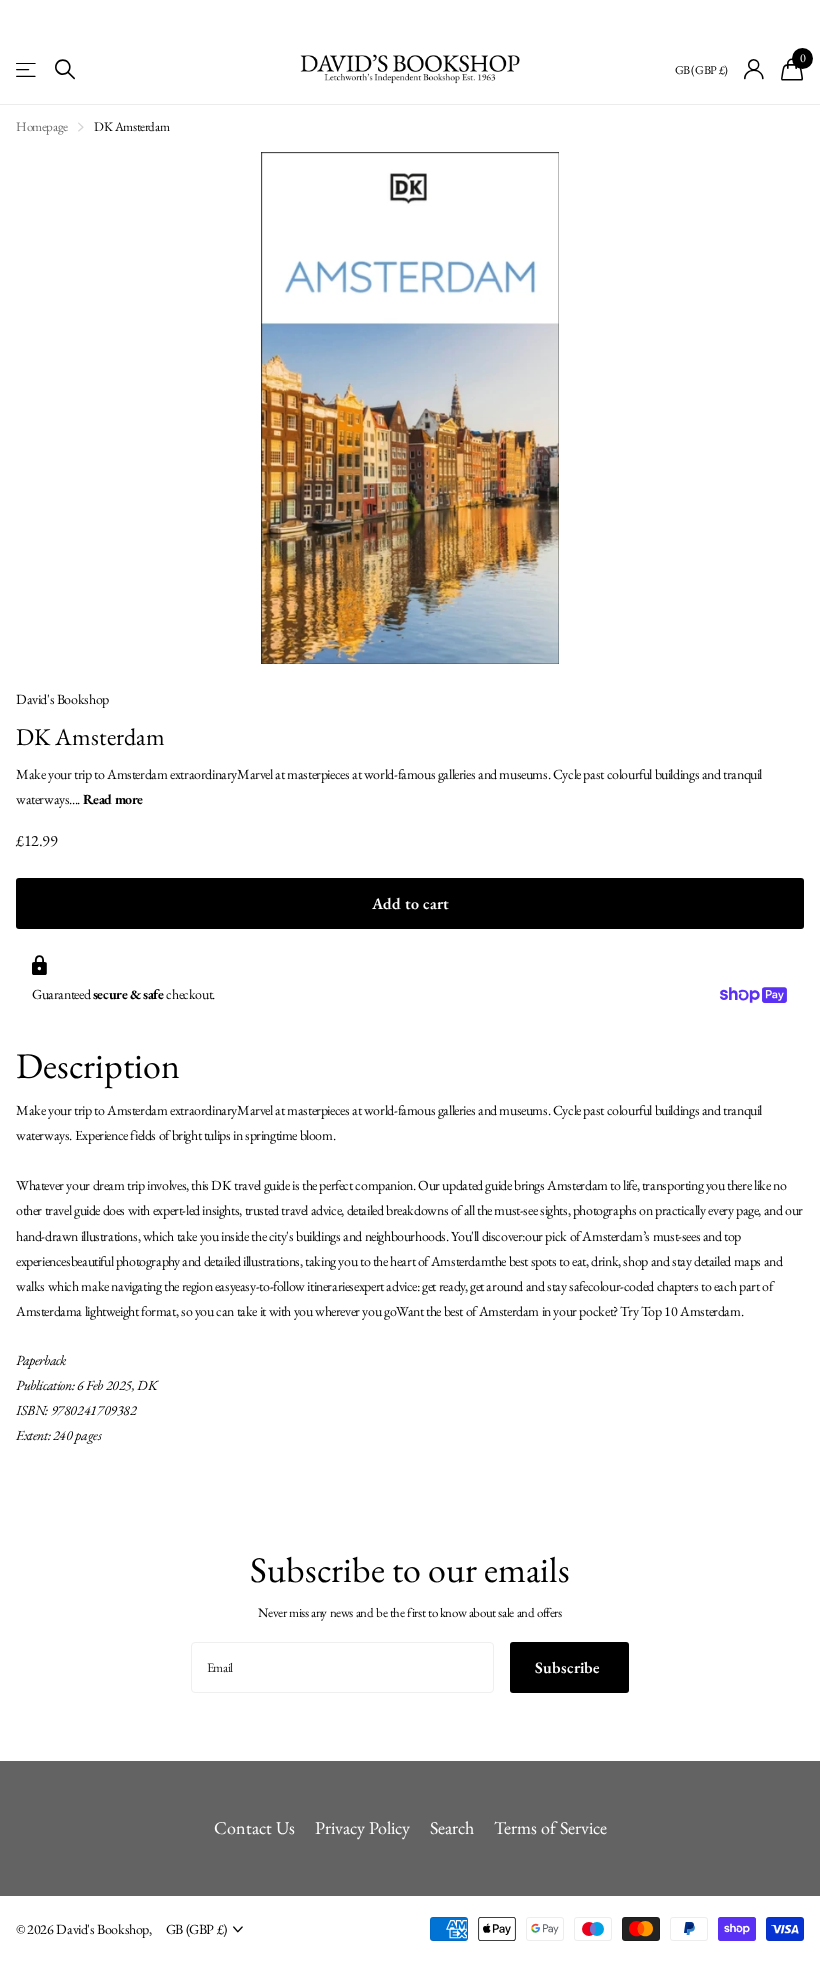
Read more (113, 799)
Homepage (42, 126)
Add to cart (410, 903)
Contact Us (254, 1827)
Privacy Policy (362, 1827)
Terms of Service (550, 1827)
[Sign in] (754, 69)
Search (452, 1827)
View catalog (27, 69)
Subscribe (569, 1667)
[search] (65, 69)
